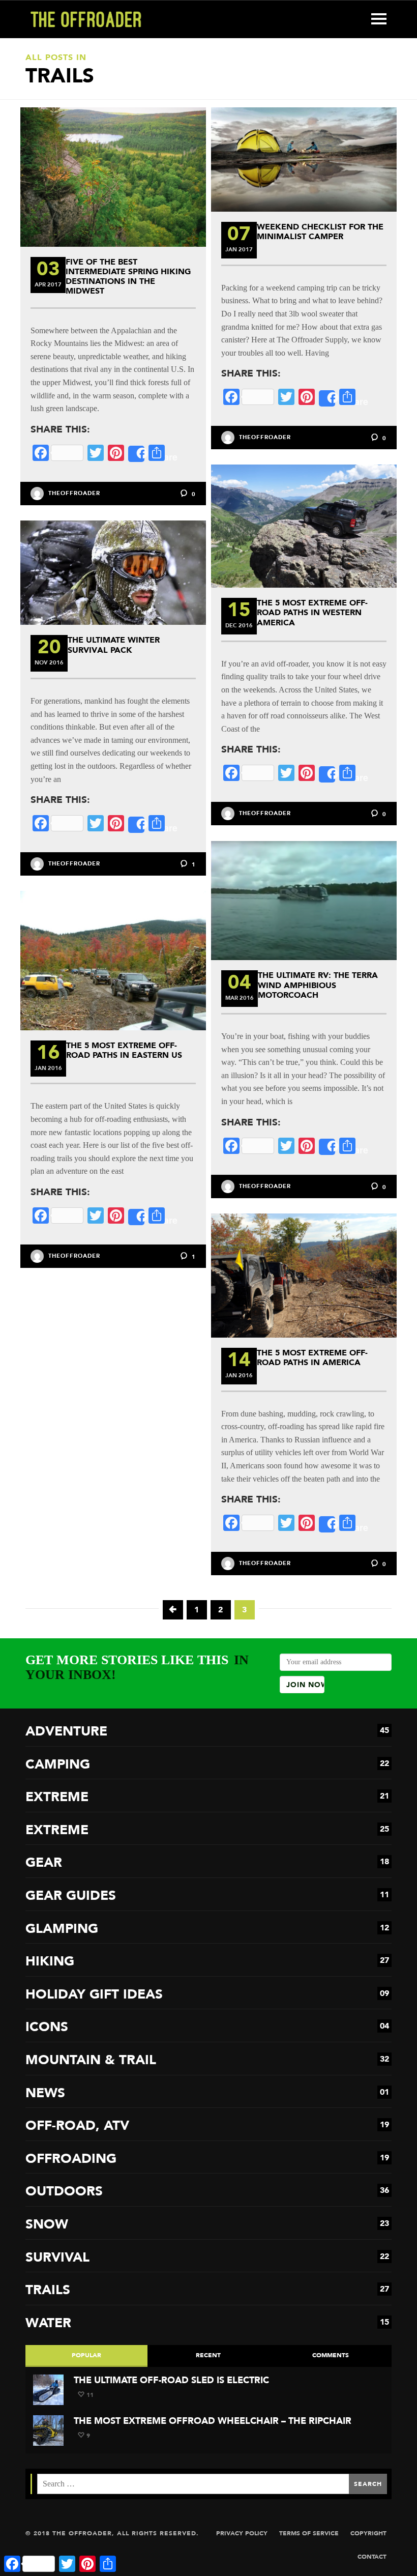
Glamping (207, 1929)
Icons (207, 2027)
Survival (207, 2257)
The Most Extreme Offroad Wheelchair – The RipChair (213, 2421)
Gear (207, 1862)
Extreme (207, 1797)
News (207, 2093)
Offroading (207, 2159)
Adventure (207, 1731)
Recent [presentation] (208, 2355)
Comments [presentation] (331, 2355)
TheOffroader (74, 493)
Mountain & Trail (207, 2060)
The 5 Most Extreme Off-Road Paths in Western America (312, 612)
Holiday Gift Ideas (207, 1994)
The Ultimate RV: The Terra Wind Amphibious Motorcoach (318, 985)
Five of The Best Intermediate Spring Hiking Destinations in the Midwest (128, 277)
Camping (207, 1764)
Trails (207, 2290)
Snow (207, 2224)
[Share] (136, 454)
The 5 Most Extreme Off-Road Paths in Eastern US (124, 1050)
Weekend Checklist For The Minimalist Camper (320, 231)
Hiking (207, 1961)
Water (207, 2323)
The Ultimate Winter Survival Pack (114, 645)
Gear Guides (207, 1895)
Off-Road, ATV (207, 2125)
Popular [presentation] (86, 2355)
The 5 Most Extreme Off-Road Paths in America (312, 1357)
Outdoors (207, 2191)
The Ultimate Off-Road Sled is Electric (171, 2380)
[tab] (86, 2356)
